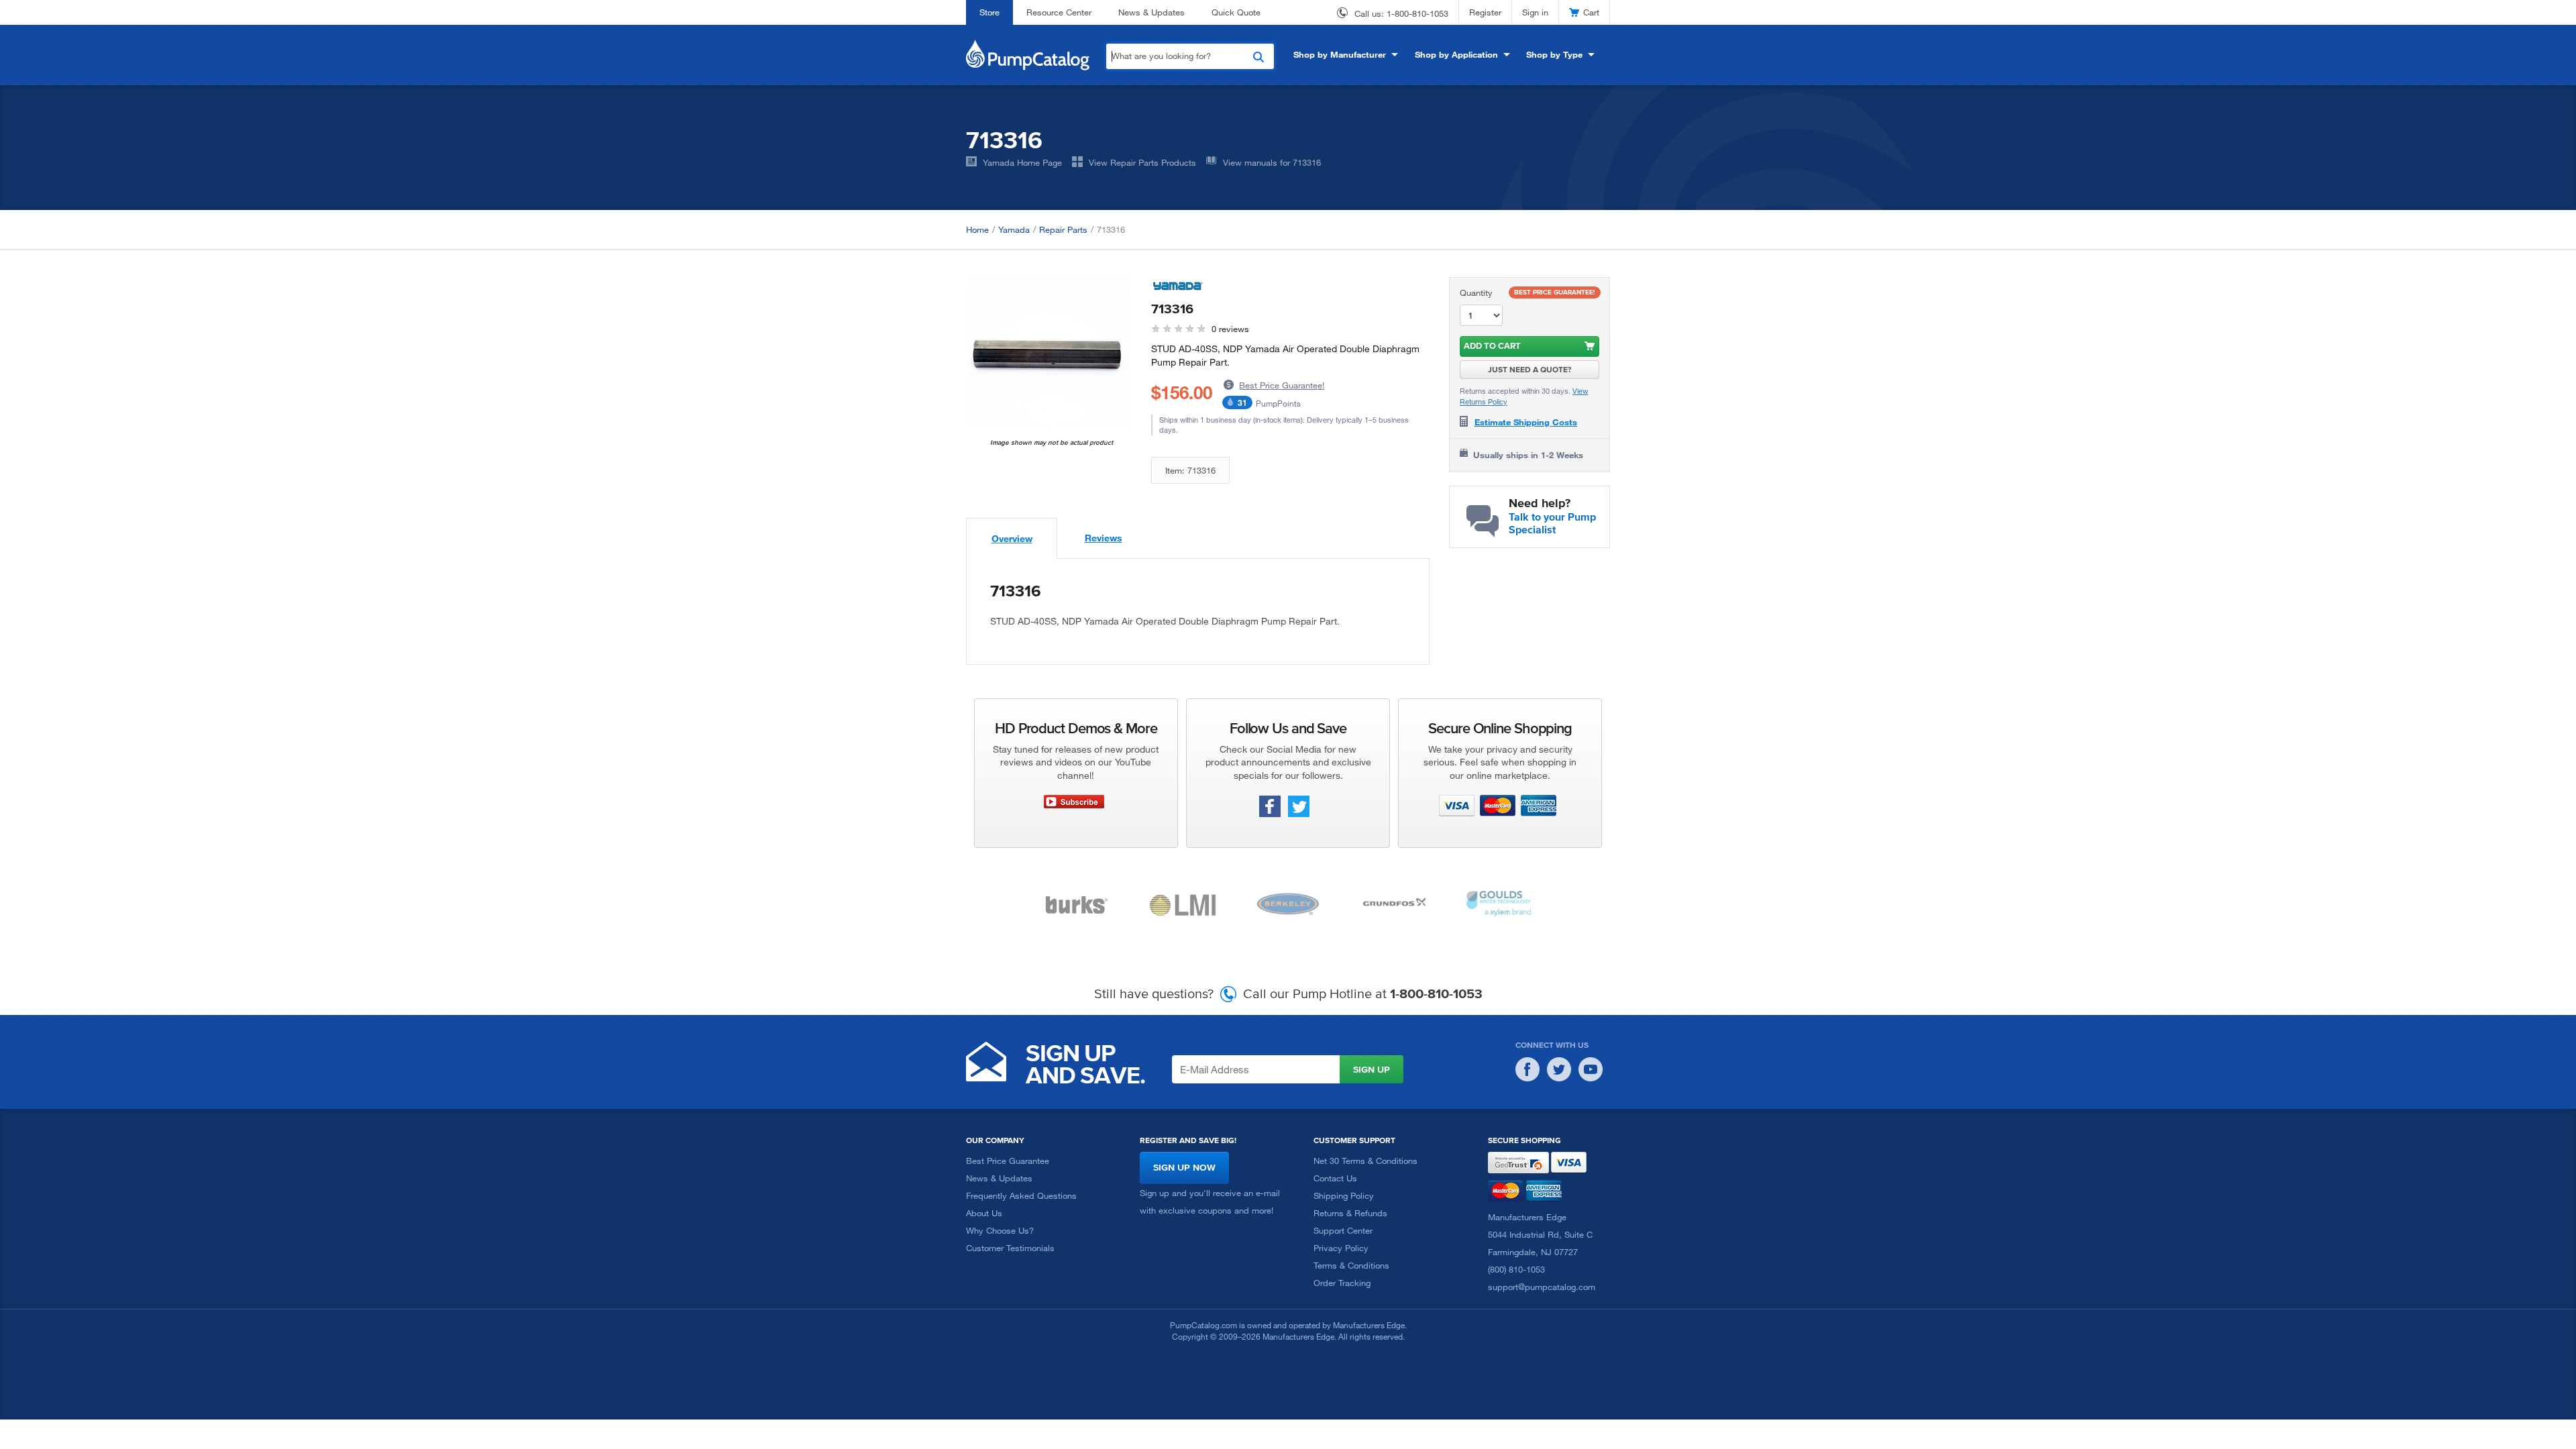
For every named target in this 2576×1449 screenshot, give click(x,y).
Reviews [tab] (1104, 538)
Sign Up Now (1184, 1168)
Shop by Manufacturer (1340, 54)
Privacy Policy (1341, 1248)
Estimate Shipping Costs (1526, 422)
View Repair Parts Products (1142, 162)
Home (977, 229)
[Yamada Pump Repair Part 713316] (1049, 358)
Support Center (1343, 1230)
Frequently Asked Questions (1021, 1195)
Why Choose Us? (1000, 1230)
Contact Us (1335, 1178)
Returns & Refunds (1350, 1213)
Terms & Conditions (1351, 1265)
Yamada (1014, 229)
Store (989, 12)
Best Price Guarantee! (1282, 385)
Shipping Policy (1344, 1195)
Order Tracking (1342, 1283)
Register (1485, 12)
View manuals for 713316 (1272, 162)
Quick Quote (1236, 12)
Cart (1591, 12)
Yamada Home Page (1022, 162)
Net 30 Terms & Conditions (1365, 1161)
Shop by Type (1554, 54)
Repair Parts (1063, 229)
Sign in (1535, 12)
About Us (984, 1213)
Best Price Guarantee (1008, 1161)
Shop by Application (1456, 54)
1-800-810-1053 (1417, 13)
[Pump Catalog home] (1028, 54)
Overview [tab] (1012, 538)
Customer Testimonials (1010, 1248)
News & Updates (1151, 12)
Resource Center (1059, 12)
